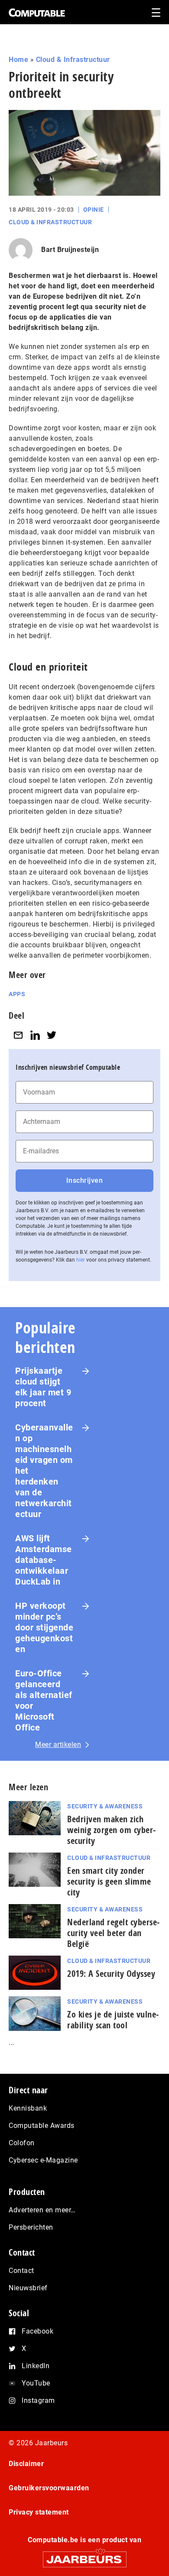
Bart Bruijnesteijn (70, 250)
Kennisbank (28, 2108)
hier (81, 1260)
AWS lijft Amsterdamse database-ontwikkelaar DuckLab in (44, 1560)
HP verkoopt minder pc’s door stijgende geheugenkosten (44, 1627)
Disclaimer (26, 2464)
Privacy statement (39, 2512)
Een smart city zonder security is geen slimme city (109, 1881)
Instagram (38, 2400)
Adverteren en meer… (42, 2210)
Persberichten (31, 2227)
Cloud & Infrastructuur (73, 60)
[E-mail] (18, 1035)
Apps (17, 994)
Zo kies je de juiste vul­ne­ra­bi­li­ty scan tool (113, 2020)
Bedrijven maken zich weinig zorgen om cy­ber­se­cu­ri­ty (111, 1830)
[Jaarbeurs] (84, 2555)
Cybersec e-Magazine (43, 2160)
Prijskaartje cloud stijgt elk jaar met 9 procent (43, 1387)
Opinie (94, 210)
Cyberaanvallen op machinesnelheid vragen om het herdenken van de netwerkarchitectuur (44, 1471)
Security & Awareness (105, 1806)
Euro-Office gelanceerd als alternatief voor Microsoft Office (44, 1700)
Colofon (22, 2143)
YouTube (36, 2383)
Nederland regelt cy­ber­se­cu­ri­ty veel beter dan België (113, 1933)
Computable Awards (42, 2126)
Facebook (37, 2331)
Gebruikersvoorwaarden (49, 2488)
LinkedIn (36, 2366)
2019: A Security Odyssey (111, 1974)
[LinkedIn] (35, 1035)
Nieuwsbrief (28, 2288)
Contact (21, 2271)
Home (18, 60)
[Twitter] (52, 1035)
